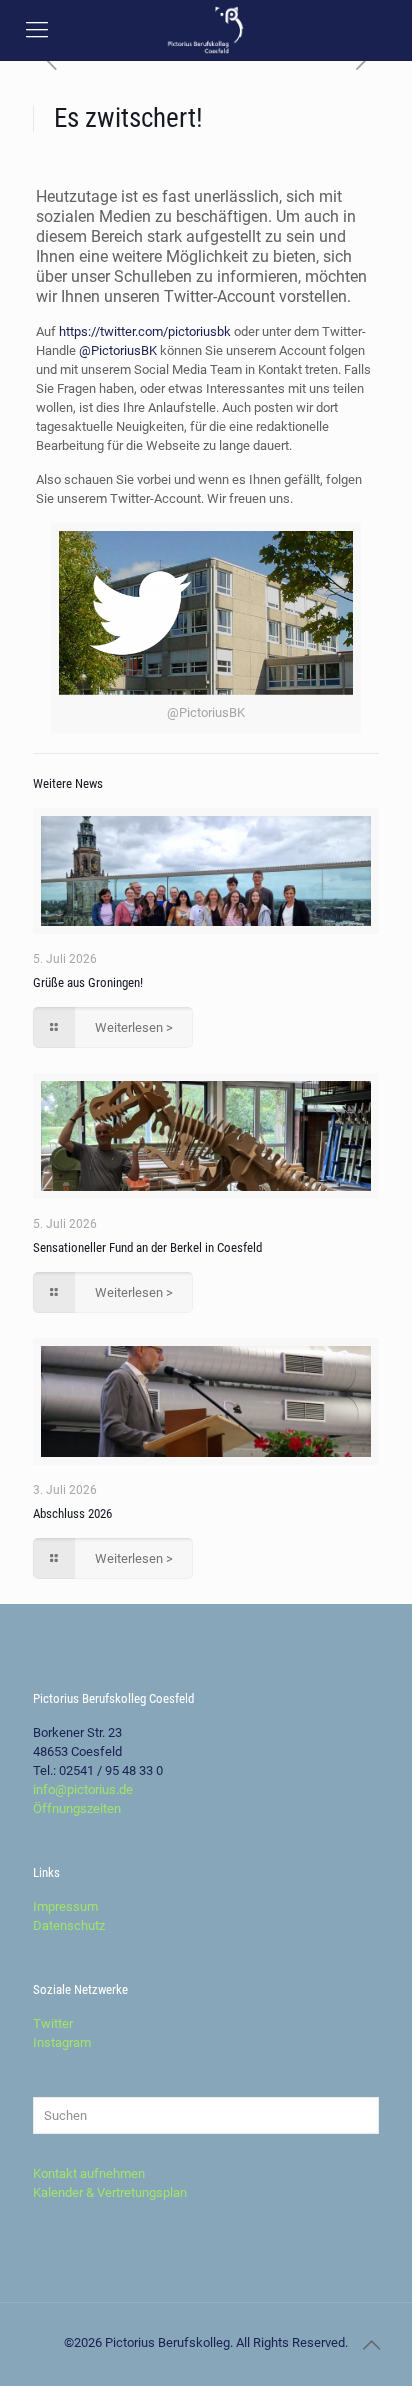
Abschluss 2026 (72, 1513)
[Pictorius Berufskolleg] (206, 30)
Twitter (53, 2023)
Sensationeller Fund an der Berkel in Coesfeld (147, 1247)
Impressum (65, 1906)
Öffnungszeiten (77, 1808)
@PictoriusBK (118, 350)
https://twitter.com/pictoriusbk (145, 331)
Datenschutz (69, 1925)
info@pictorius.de (83, 1789)
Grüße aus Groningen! (88, 982)
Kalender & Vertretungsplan (110, 2192)
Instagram (62, 2042)
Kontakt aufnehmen (89, 2173)
